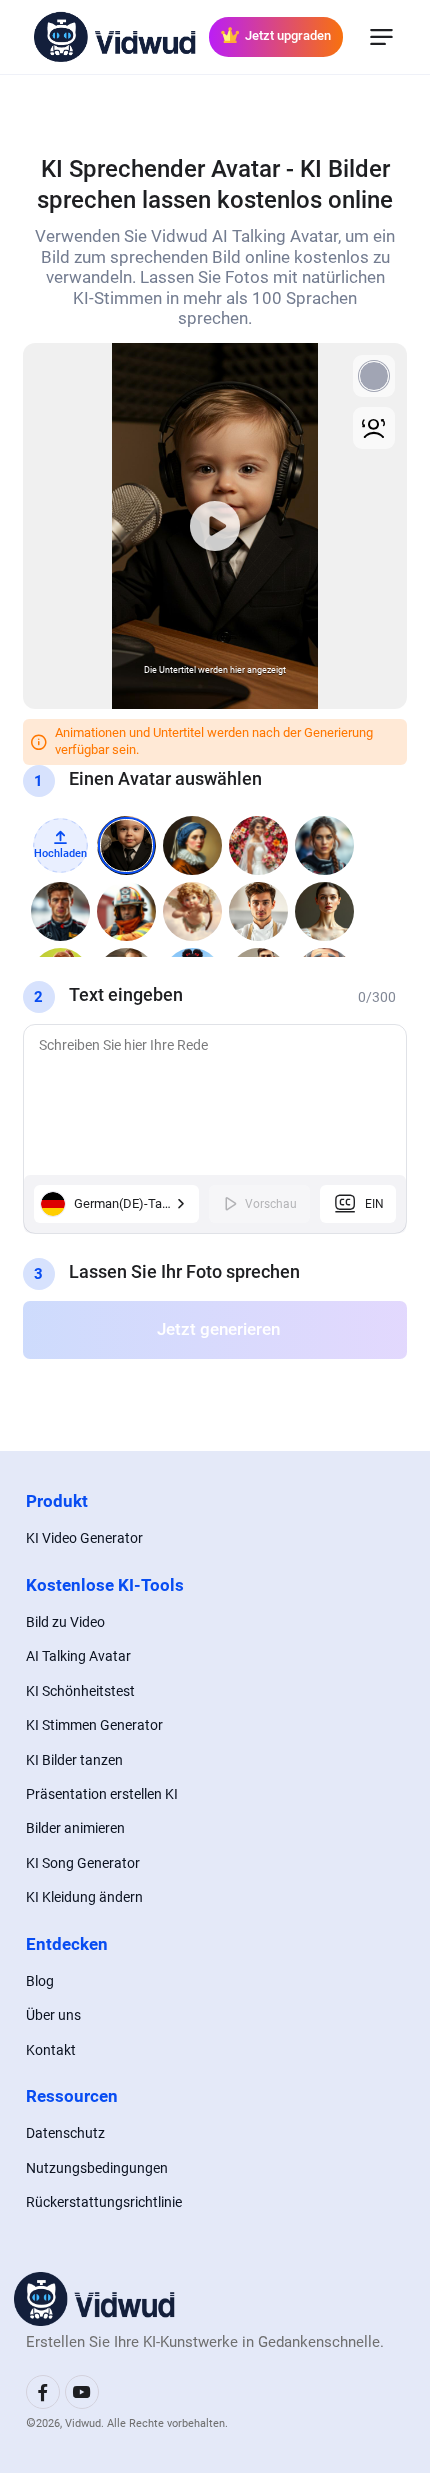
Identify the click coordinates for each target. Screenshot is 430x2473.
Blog (40, 1981)
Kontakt (51, 2050)
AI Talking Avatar (78, 1656)
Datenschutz (65, 2133)
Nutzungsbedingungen (97, 2168)
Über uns (53, 2015)
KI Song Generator (83, 1863)
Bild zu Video (65, 1622)
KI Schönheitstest (80, 1691)
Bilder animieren (75, 1828)
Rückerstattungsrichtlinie (104, 2202)
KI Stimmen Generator (94, 1725)
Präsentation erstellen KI (102, 1794)
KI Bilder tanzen (74, 1760)
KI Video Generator (84, 1538)
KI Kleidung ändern (84, 1897)
